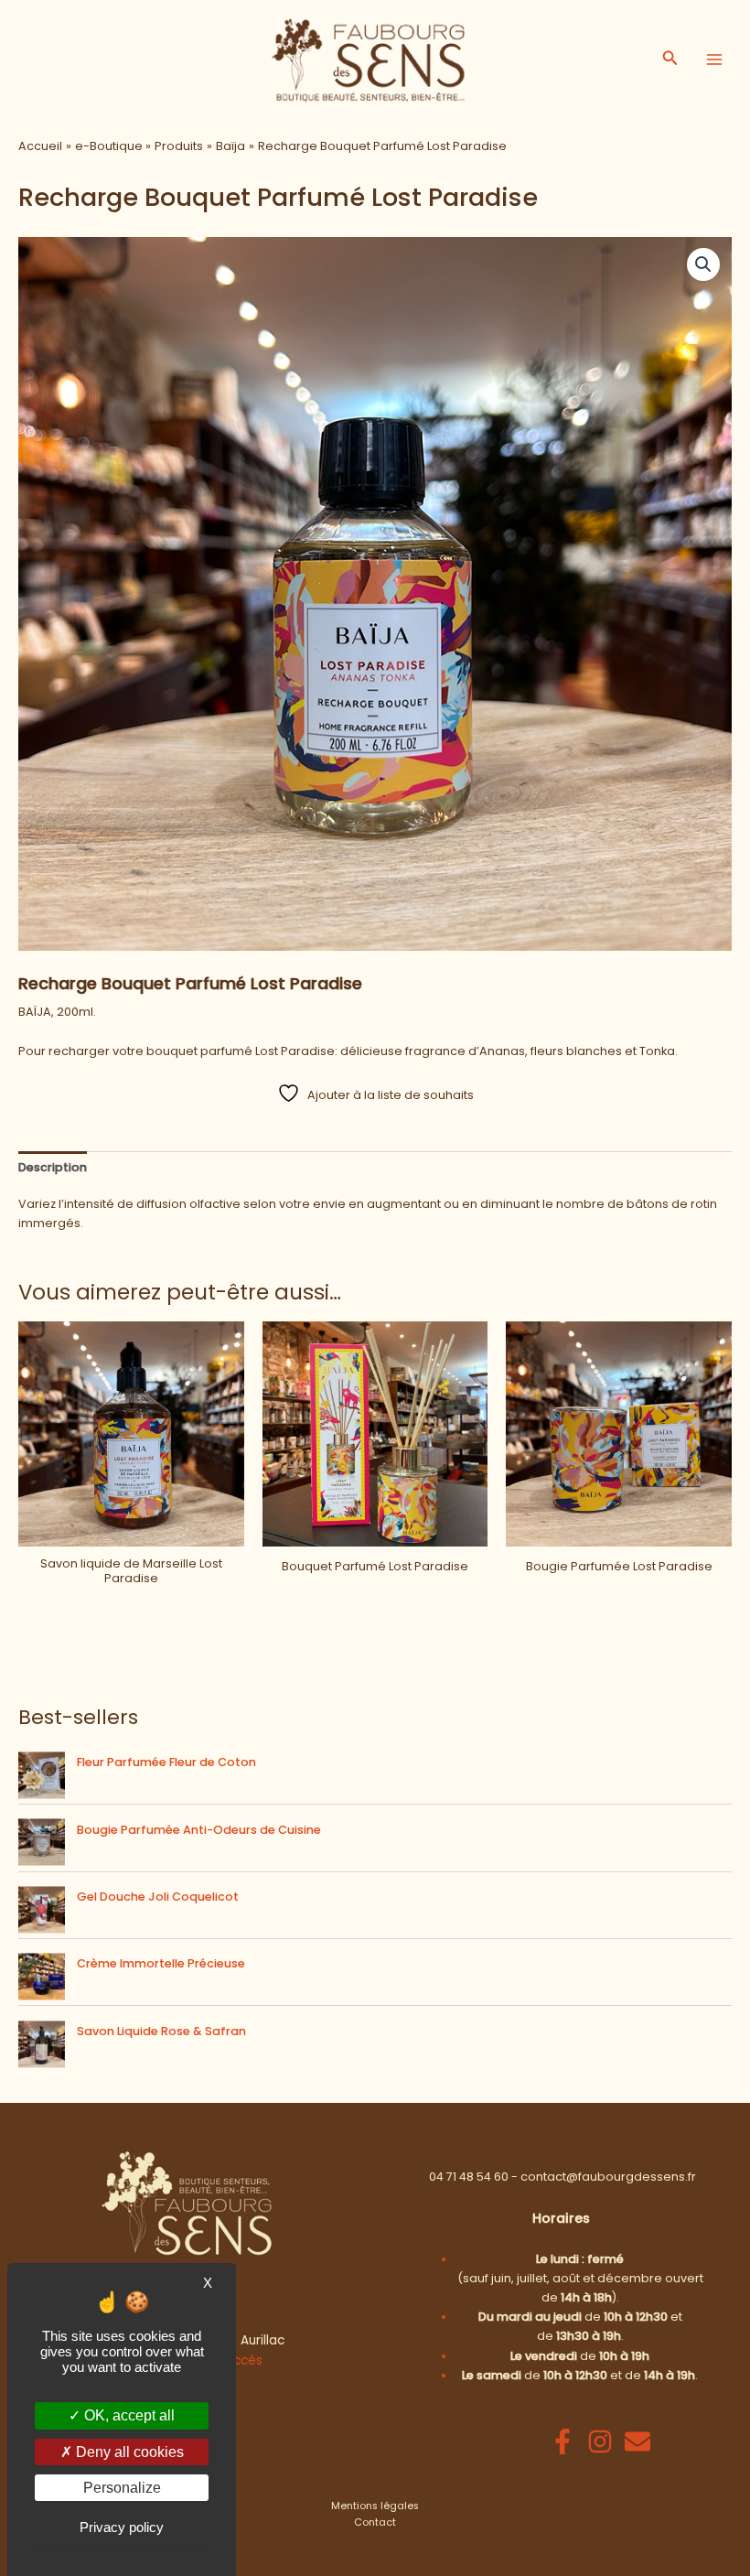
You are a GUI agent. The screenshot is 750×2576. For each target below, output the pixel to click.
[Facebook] (562, 2441)
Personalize (122, 2488)
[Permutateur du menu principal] (714, 59)
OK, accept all (128, 2415)
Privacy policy (122, 2527)
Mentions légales (375, 2506)
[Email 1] (637, 2441)
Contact (375, 2522)
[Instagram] (600, 2441)
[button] (670, 59)
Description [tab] (53, 1167)
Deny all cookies (128, 2452)
